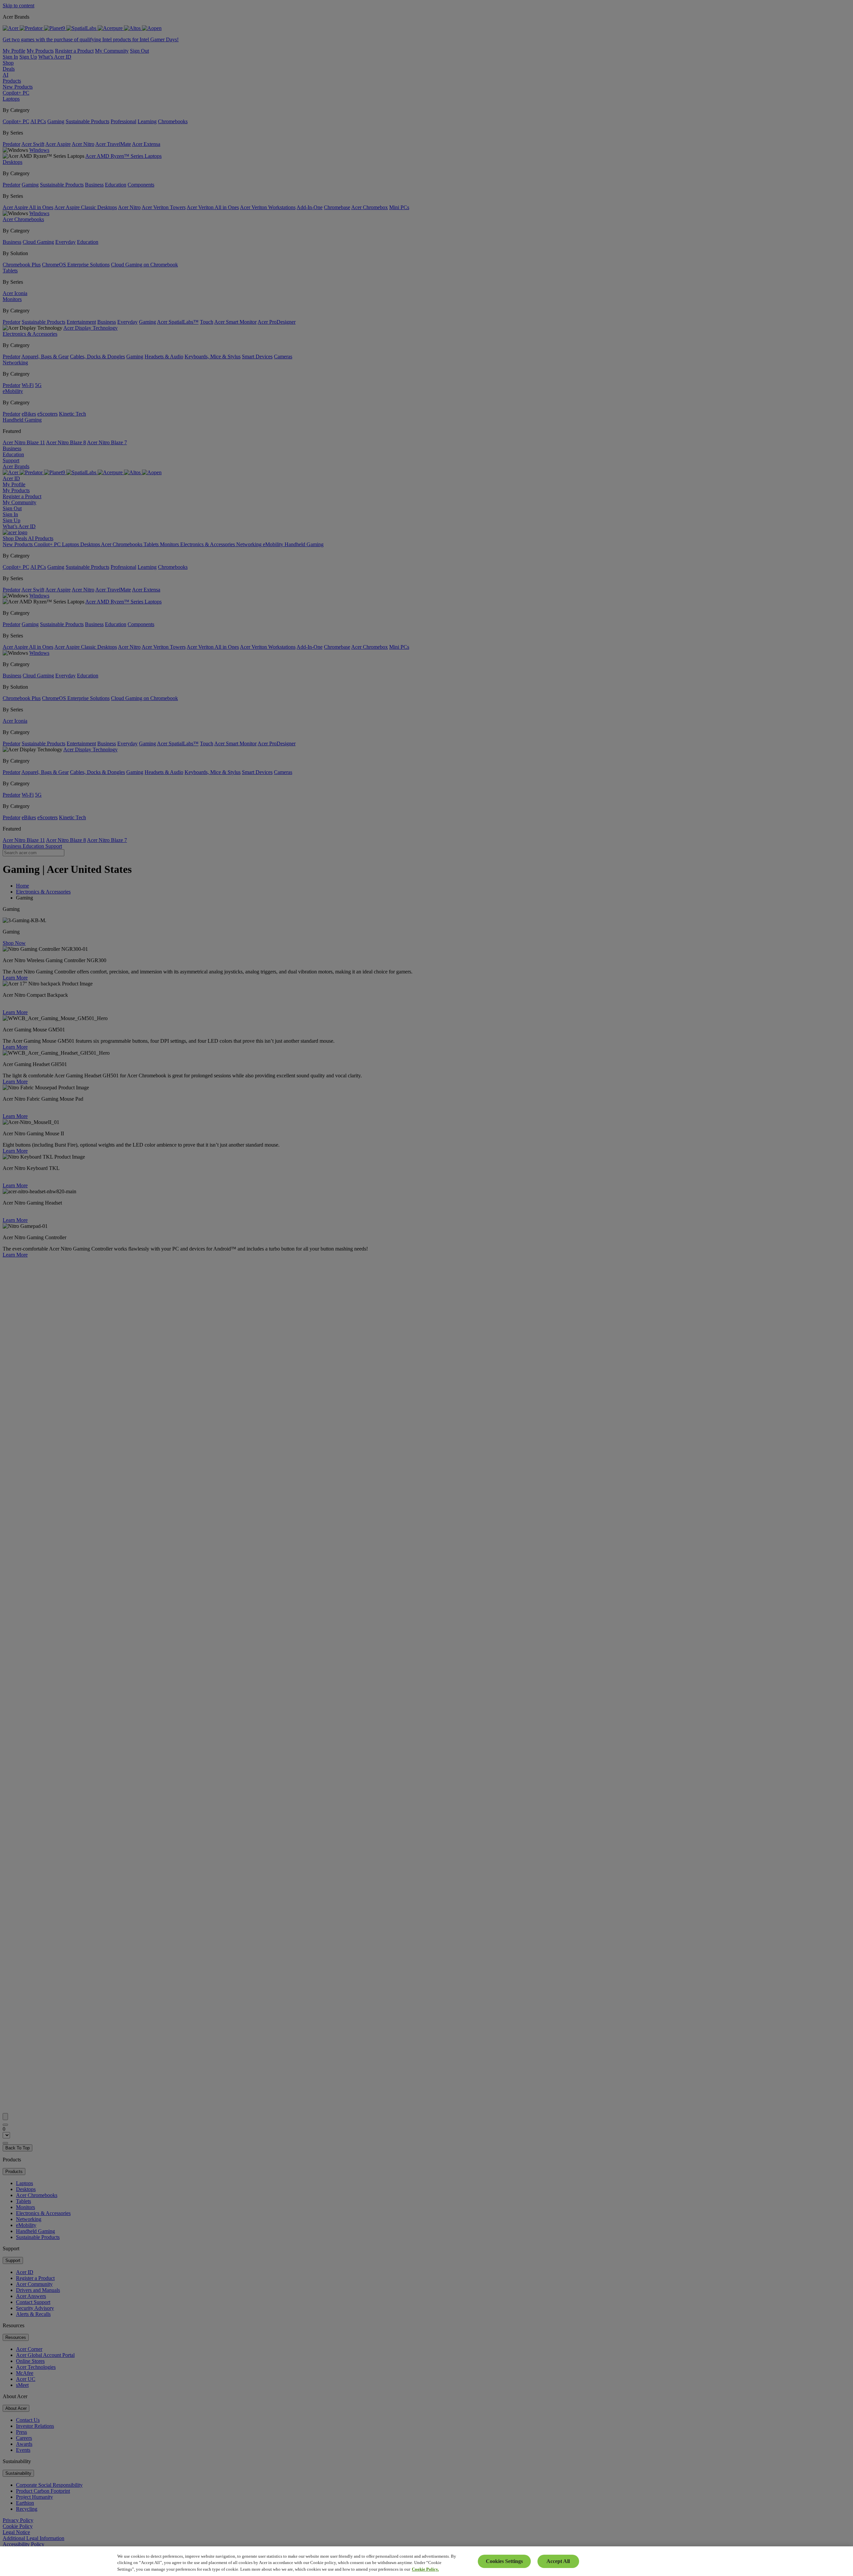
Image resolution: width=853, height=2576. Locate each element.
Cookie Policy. (425, 2569)
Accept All (558, 2561)
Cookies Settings (504, 2561)
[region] (426, 2561)
